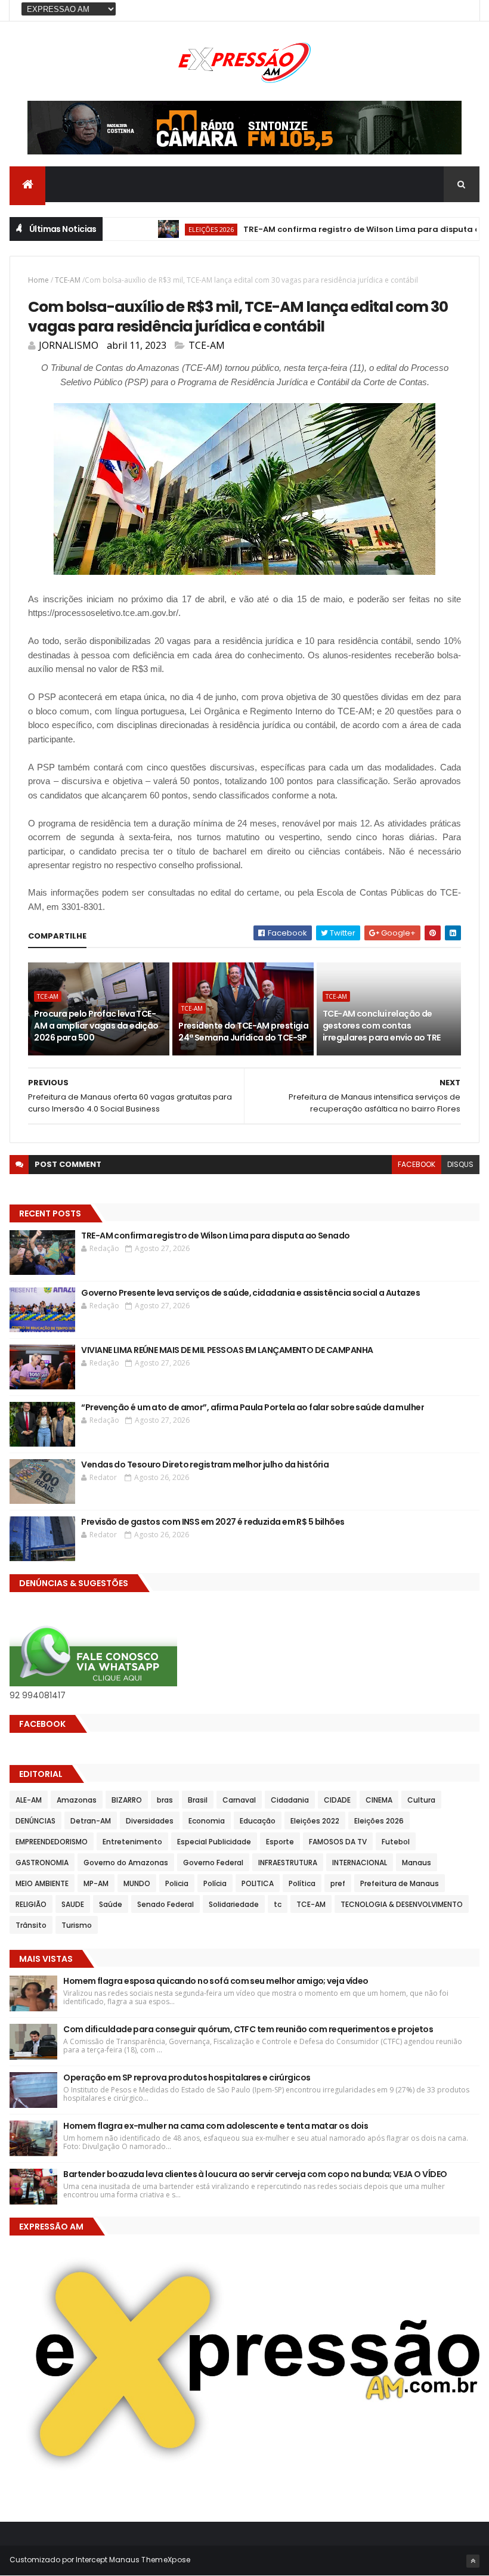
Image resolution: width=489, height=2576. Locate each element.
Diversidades (150, 1821)
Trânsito (31, 1925)
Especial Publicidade (214, 1842)
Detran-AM (91, 1821)
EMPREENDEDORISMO (52, 1842)
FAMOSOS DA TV (338, 1842)
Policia (177, 1883)
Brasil (198, 1800)
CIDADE (337, 1800)
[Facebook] (461, 10)
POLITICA (258, 1883)
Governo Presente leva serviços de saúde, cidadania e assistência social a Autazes (250, 1293)
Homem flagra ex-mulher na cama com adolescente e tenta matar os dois (216, 2126)
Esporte (280, 1842)
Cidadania (290, 1800)
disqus (460, 1164)
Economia (207, 1821)
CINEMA (379, 1800)
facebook (417, 1164)
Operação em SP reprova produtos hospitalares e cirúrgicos (187, 2077)
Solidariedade (234, 1904)
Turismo (77, 1925)
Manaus (417, 1863)
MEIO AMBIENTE (42, 1883)
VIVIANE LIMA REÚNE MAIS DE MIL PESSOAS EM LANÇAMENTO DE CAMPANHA (227, 1350)
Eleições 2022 (315, 1821)
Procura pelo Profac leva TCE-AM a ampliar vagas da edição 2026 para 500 (96, 1025)
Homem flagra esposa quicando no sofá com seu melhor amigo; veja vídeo (216, 1981)
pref (338, 1883)
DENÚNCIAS (35, 1821)
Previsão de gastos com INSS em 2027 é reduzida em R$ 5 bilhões (213, 1522)
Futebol (396, 1842)
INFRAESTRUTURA (288, 1863)
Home (38, 280)
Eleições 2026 (177, 229)
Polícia (215, 1883)
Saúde (111, 1904)
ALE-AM (29, 1800)
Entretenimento (132, 1842)
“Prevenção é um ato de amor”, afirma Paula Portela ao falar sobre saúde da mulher (253, 1407)
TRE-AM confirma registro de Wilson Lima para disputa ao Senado (347, 229)
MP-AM (96, 1883)
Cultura (421, 1800)
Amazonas (77, 1800)
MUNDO (137, 1883)
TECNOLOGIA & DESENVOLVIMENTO (402, 1904)
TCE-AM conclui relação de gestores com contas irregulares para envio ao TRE (382, 1025)
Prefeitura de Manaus (400, 1883)
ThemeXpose (166, 2560)
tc (278, 1904)
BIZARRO (127, 1800)
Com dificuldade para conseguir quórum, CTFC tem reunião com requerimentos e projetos (248, 2029)
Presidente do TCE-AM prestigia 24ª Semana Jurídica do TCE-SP (243, 1032)
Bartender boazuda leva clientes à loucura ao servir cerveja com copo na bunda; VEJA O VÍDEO (256, 2174)
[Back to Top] (473, 2561)
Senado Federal (165, 1904)
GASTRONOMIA (42, 1863)
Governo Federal (213, 1863)
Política (302, 1883)
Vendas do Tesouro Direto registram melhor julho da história (205, 1465)
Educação (258, 1821)
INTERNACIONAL (360, 1863)
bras (165, 1800)
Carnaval (239, 1800)
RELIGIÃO (31, 1904)
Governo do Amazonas (126, 1863)
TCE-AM (68, 280)
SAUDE (73, 1904)
